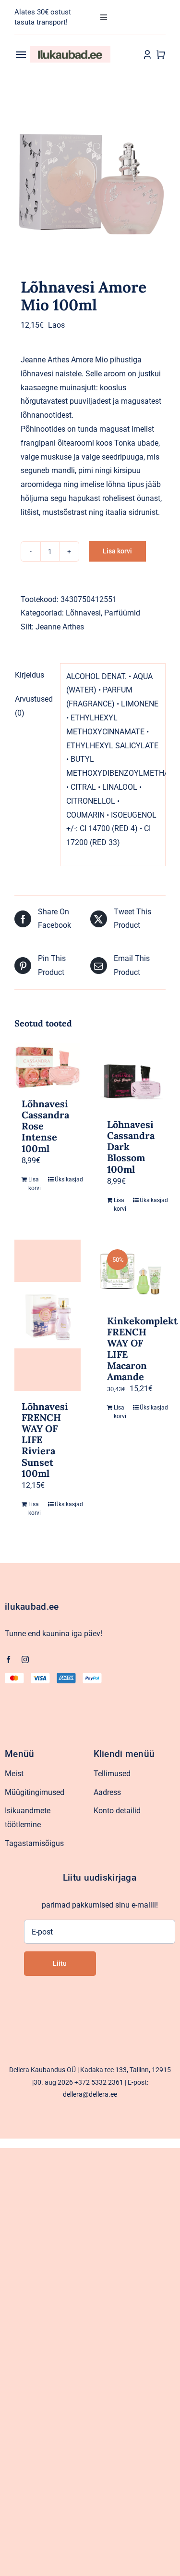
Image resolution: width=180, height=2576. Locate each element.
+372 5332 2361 (99, 2082)
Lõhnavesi (83, 613)
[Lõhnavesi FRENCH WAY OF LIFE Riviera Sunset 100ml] (48, 1315)
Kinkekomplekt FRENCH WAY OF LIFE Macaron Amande (142, 1349)
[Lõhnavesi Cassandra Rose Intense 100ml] (48, 1065)
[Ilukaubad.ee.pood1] (71, 50)
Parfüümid (122, 613)
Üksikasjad (64, 1179)
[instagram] (25, 1660)
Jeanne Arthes (60, 627)
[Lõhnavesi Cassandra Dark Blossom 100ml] (133, 1076)
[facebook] (8, 1660)
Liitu (60, 1963)
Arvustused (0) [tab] (34, 706)
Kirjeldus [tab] (30, 675)
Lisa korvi (117, 551)
